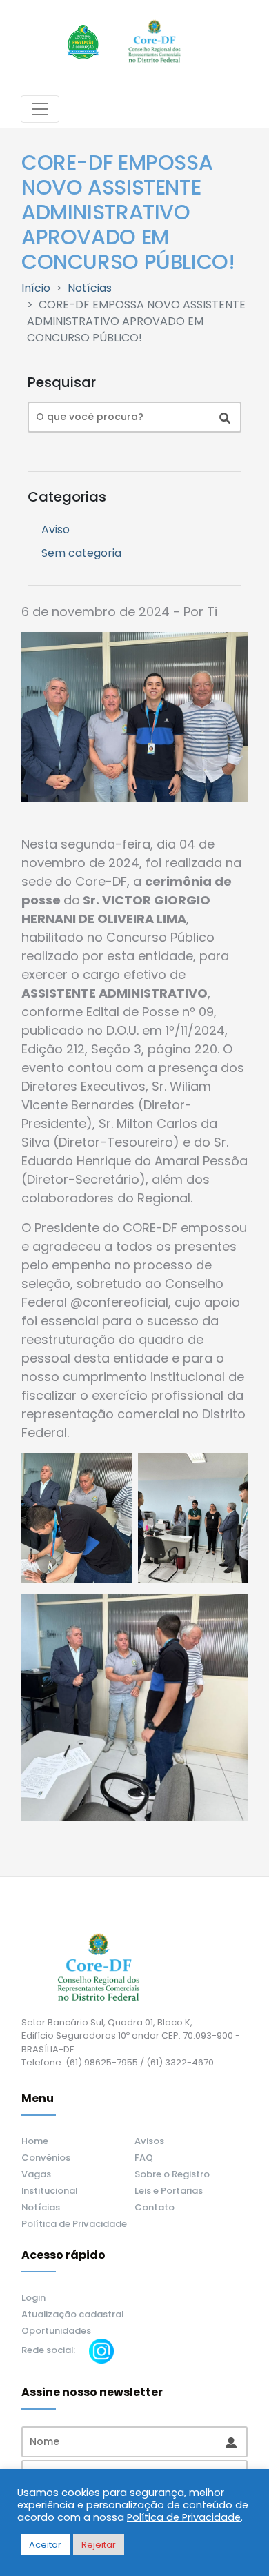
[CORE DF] (154, 42)
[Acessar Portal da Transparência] (83, 42)
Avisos (149, 2141)
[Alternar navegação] (40, 109)
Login (33, 2298)
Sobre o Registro (172, 2174)
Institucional (49, 2191)
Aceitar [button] (45, 2545)
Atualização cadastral (72, 2314)
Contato (155, 2207)
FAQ (144, 2158)
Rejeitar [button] (99, 2545)
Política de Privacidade (74, 2224)
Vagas (36, 2174)
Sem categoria (81, 553)
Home (35, 2141)
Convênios (46, 2158)
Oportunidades (56, 2331)
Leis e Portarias (169, 2191)
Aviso (56, 529)
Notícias (90, 288)
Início (36, 288)
